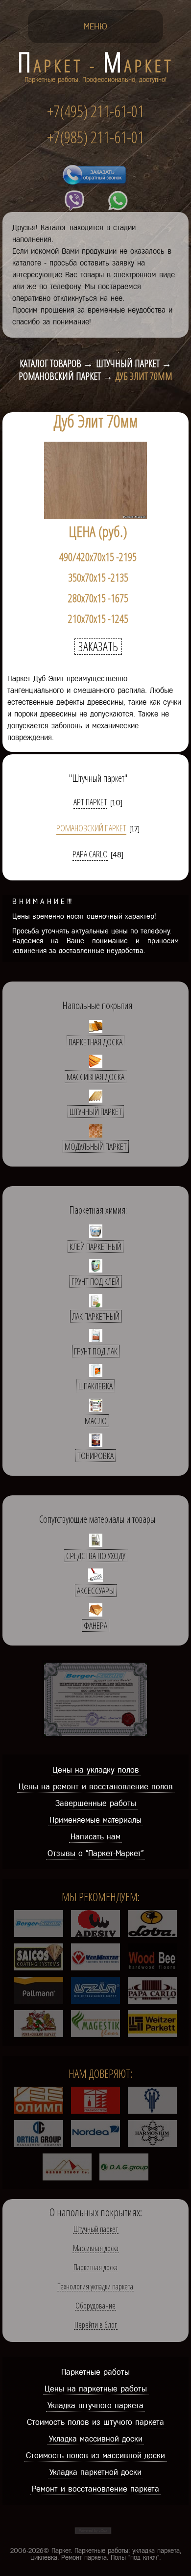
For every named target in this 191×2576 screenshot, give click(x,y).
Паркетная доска (95, 1042)
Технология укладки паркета (95, 2287)
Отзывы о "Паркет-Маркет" (95, 1853)
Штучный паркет (96, 1112)
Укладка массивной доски (96, 2439)
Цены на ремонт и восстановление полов (96, 1786)
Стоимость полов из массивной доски (95, 2455)
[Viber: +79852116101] (74, 201)
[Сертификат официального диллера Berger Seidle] (95, 1736)
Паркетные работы (95, 2372)
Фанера (95, 1625)
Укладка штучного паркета (95, 2405)
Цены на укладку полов (96, 1770)
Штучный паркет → (134, 364)
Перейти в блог (96, 2325)
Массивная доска (95, 1077)
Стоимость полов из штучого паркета (95, 2422)
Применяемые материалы (95, 1820)
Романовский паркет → (66, 376)
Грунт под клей (95, 1281)
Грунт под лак (96, 1351)
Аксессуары (96, 1591)
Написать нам (95, 1836)
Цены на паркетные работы (96, 2389)
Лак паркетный (96, 1316)
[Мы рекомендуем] (39, 1934)
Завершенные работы (96, 1803)
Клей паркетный (95, 1247)
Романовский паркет (91, 829)
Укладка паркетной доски (95, 2472)
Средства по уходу (96, 1556)
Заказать (98, 647)
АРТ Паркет (90, 803)
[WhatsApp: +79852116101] (118, 201)
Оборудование (95, 2306)
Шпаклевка (95, 1386)
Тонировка (95, 1456)
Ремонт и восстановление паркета (95, 2489)
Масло (96, 1421)
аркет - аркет (96, 66)
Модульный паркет (96, 1146)
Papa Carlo (90, 855)
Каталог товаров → (56, 364)
